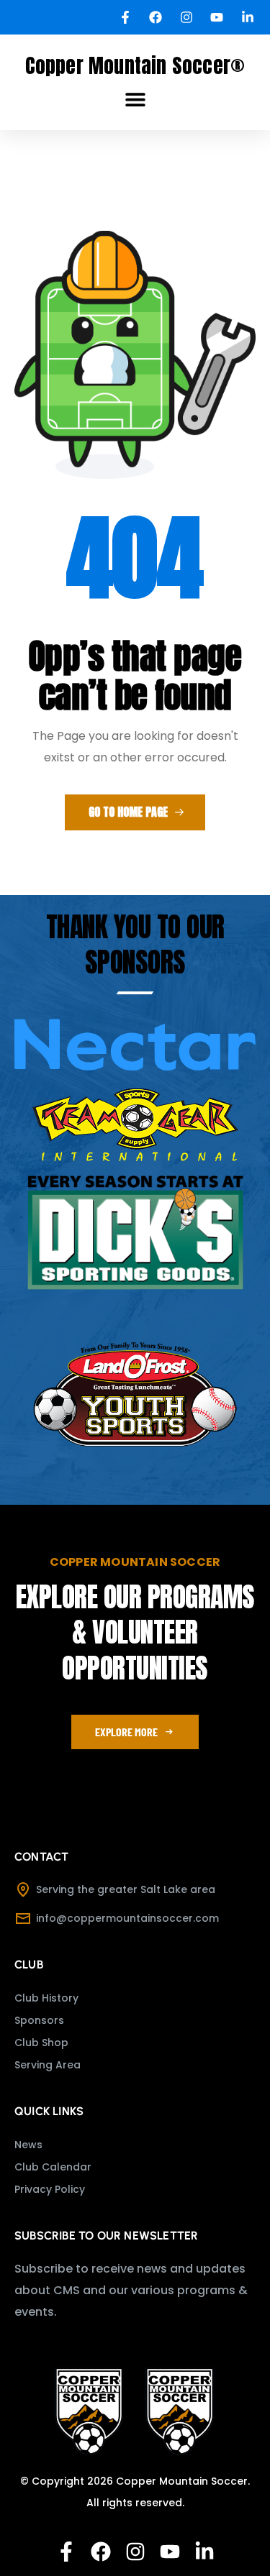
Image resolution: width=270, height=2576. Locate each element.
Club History (46, 1998)
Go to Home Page (130, 812)
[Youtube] (170, 2552)
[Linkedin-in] (204, 2552)
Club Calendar (53, 2167)
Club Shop (41, 2043)
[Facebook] (101, 2552)
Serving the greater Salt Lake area (126, 1889)
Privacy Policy (50, 2189)
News (28, 2145)
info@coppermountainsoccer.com (127, 1918)
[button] (135, 100)
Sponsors (39, 2020)
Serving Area (48, 2065)
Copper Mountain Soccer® (135, 65)
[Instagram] (135, 2552)
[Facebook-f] (66, 2552)
